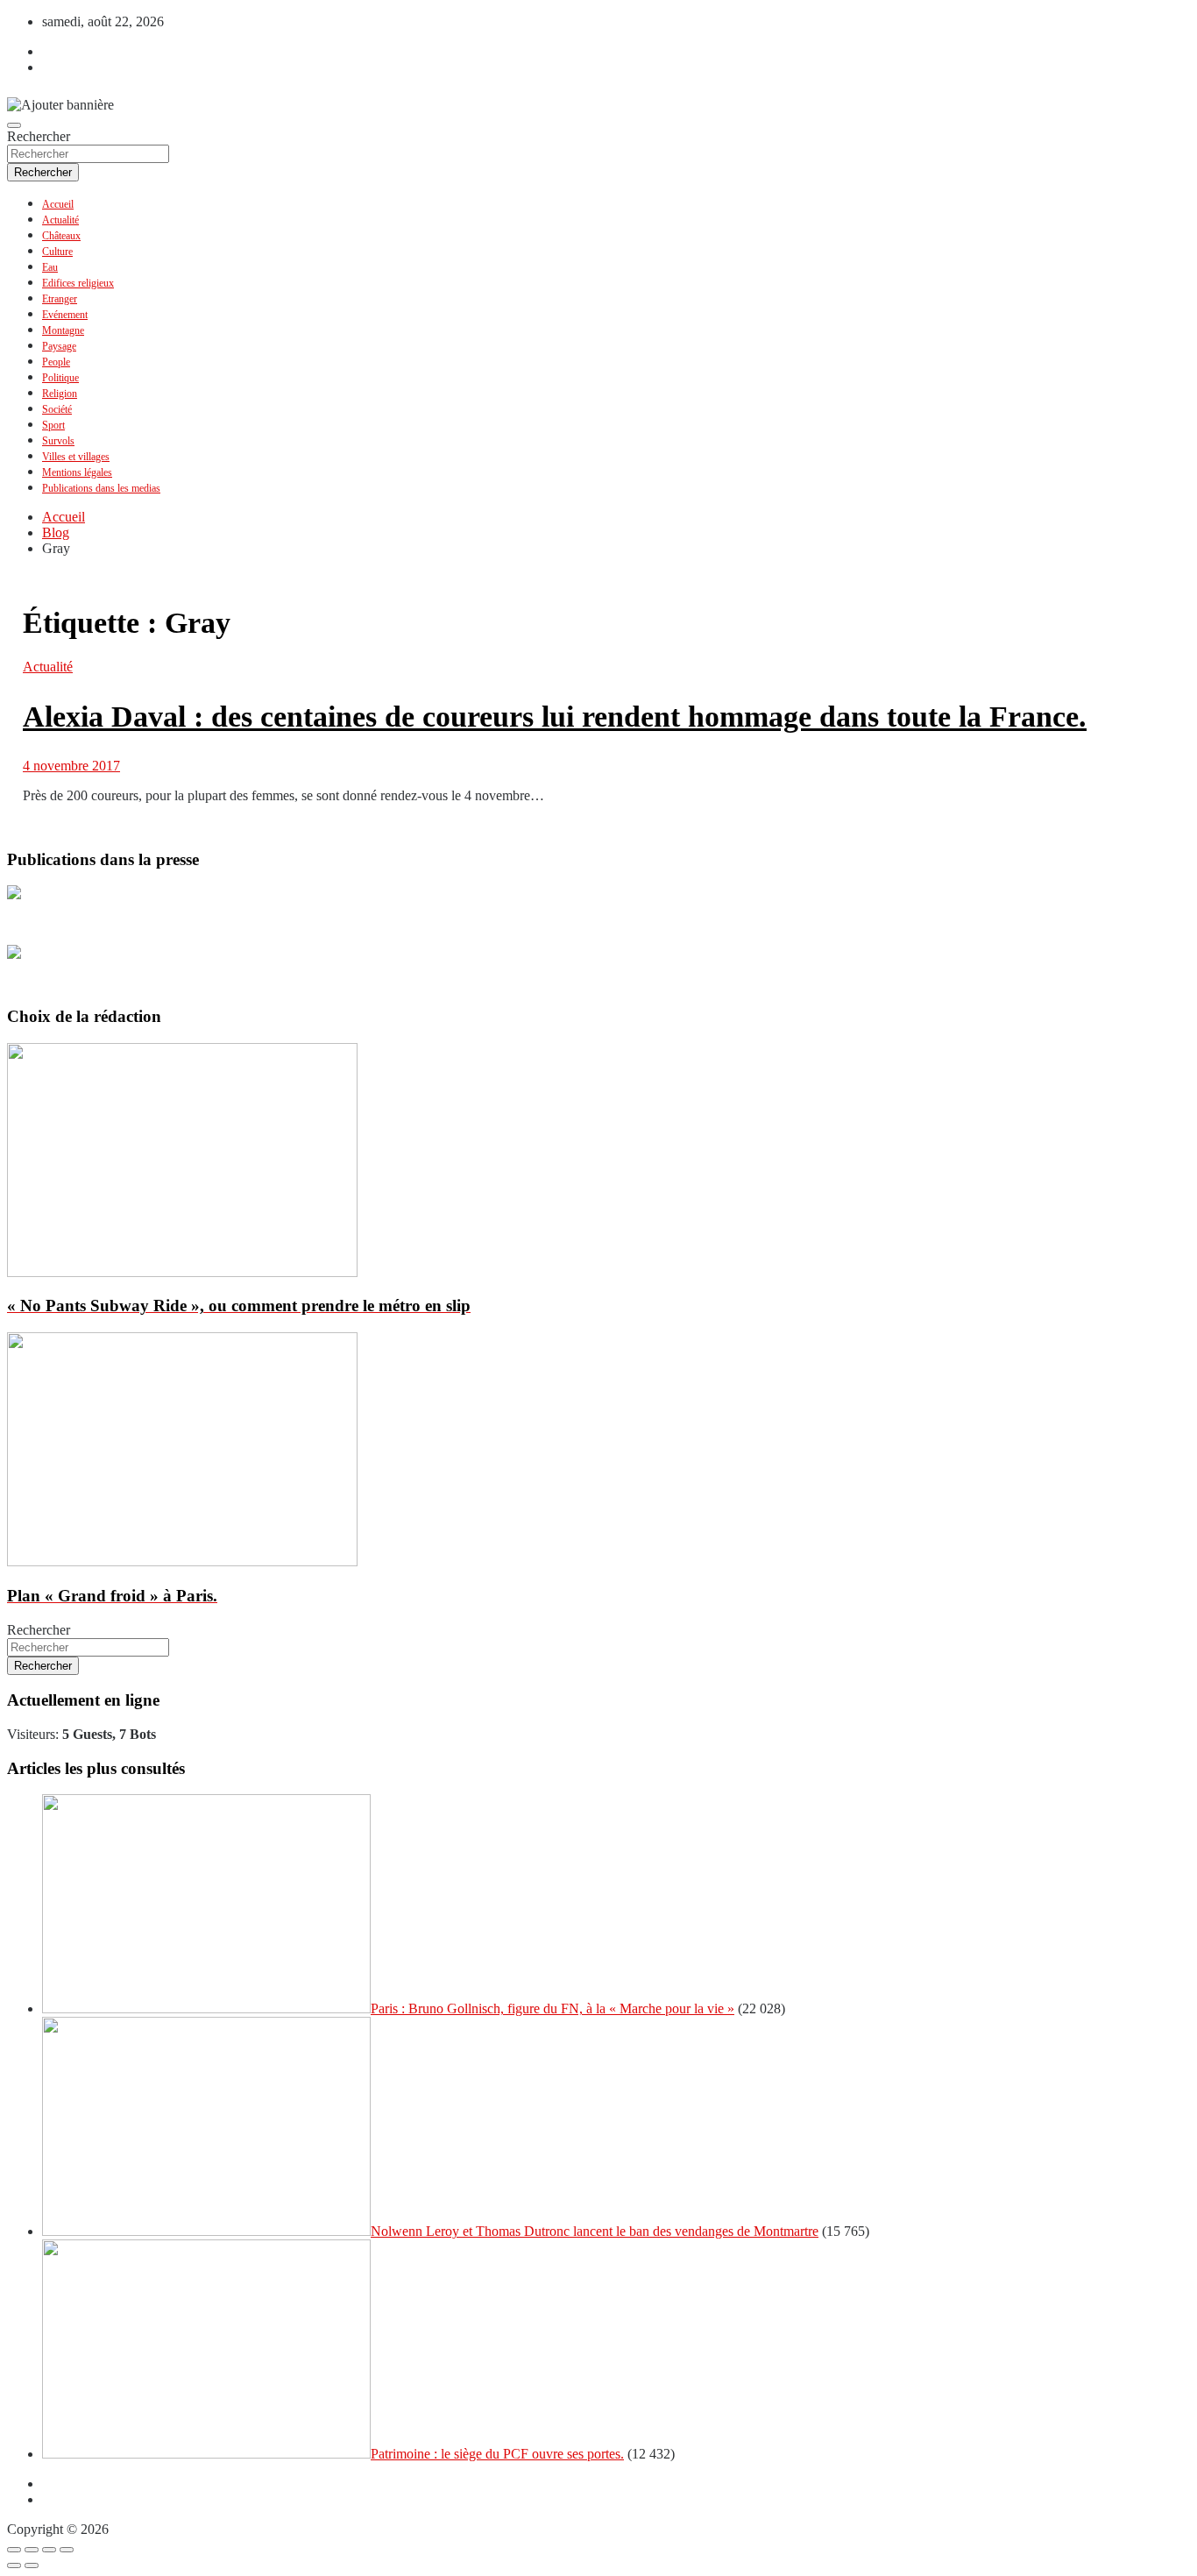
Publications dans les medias (101, 488)
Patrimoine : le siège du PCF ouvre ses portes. (497, 2454)
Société (57, 409)
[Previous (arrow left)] (14, 2565)
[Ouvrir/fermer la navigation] (14, 125)
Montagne (63, 330)
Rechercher (39, 136)
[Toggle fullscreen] (49, 2550)
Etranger (60, 299)
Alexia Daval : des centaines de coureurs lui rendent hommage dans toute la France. (555, 717)
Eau (50, 267)
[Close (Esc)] (14, 2550)
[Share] (32, 2550)
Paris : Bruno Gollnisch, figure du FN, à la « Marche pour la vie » (552, 2008)
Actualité (60, 220)
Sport (53, 425)
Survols (58, 441)
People (56, 362)
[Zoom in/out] (67, 2550)
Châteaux (61, 236)
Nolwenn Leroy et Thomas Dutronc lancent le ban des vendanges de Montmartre (595, 2231)
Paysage (59, 346)
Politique (60, 378)
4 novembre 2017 (71, 766)
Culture (57, 252)
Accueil (58, 204)
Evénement (65, 315)
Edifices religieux (78, 283)
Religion (60, 394)
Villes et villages (76, 457)
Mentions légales (77, 472)
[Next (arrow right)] (32, 2565)
